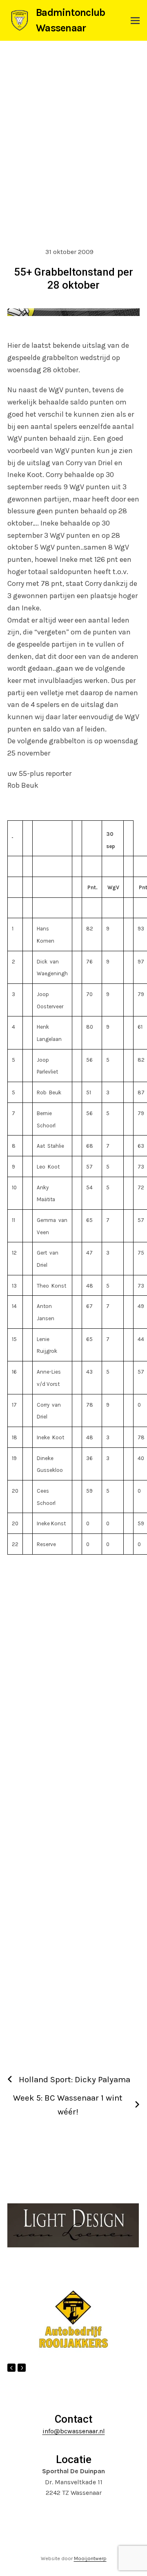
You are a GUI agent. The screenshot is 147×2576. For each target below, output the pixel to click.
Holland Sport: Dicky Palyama (75, 2079)
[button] (135, 21)
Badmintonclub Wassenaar (70, 20)
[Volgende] (22, 2368)
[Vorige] (11, 2368)
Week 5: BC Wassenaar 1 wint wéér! (68, 2105)
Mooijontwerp (90, 2558)
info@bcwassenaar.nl (74, 2431)
